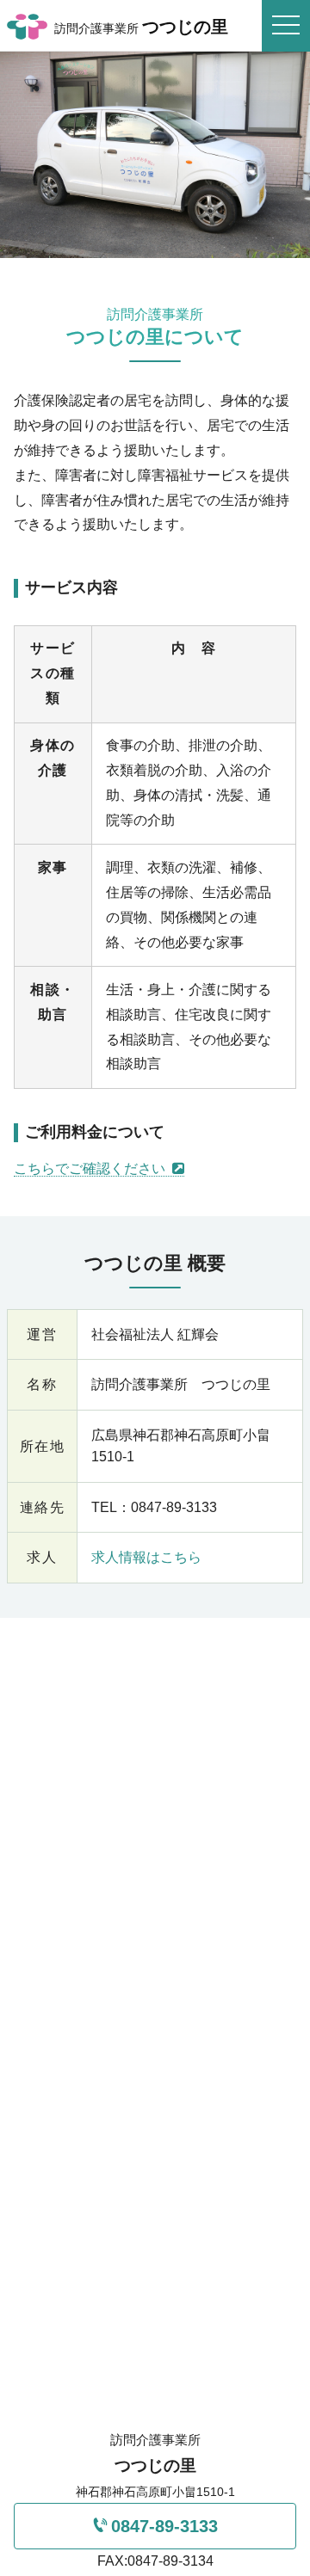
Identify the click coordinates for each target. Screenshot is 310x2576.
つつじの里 (141, 27)
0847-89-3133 (164, 2526)
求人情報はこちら (146, 1557)
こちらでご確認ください (91, 1168)
